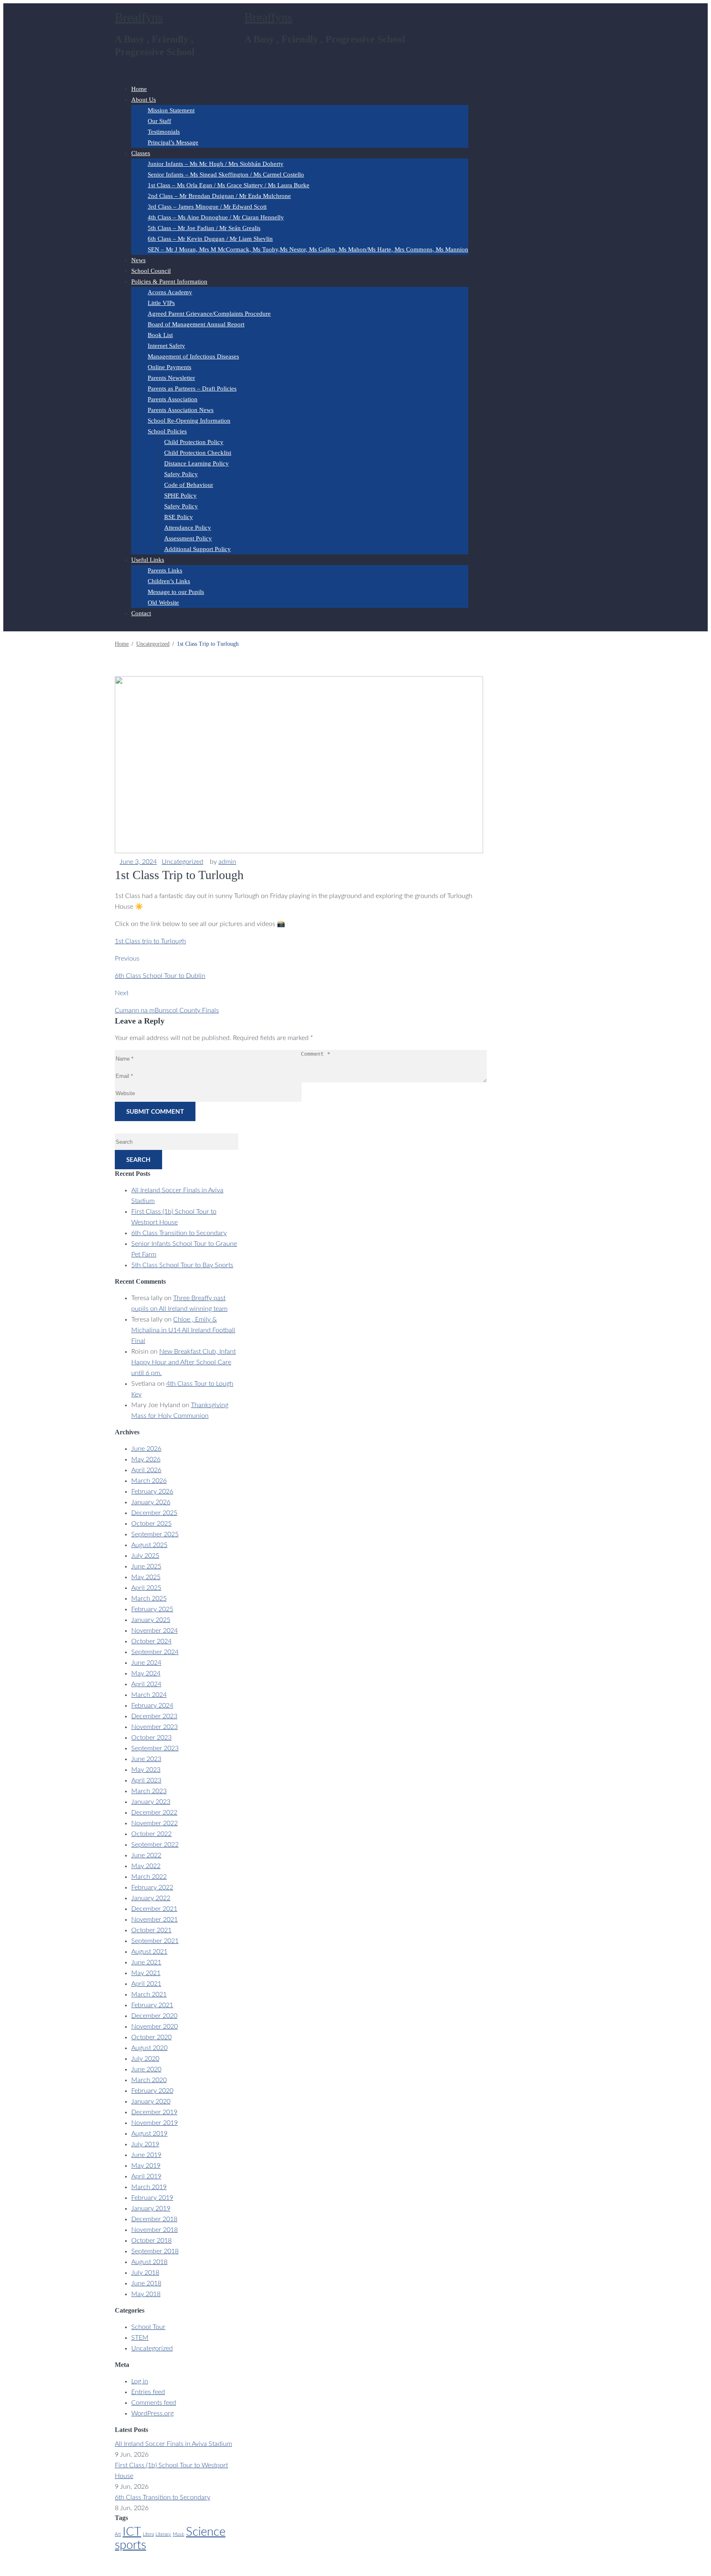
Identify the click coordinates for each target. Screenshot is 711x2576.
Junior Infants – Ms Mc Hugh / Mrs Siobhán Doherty (216, 164)
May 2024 (146, 1673)
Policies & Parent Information (169, 282)
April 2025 (146, 1588)
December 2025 (154, 1513)
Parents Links (165, 570)
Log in (140, 2381)
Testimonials (164, 132)
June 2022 (146, 1855)
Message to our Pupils (176, 592)
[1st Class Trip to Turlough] (299, 851)
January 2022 (151, 1898)
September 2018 (155, 2251)
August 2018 (149, 2262)
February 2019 (152, 2198)
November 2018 (155, 2230)
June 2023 (146, 1759)
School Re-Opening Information (189, 421)
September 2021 (155, 1941)
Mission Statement (171, 110)
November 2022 (155, 1823)
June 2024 (146, 1663)
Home (139, 89)
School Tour (148, 2327)
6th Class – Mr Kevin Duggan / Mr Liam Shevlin (210, 239)
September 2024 (155, 1652)
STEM (140, 2338)
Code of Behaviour (189, 485)
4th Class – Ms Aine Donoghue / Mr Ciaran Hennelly (216, 217)
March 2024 (149, 1695)
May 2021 (146, 1973)
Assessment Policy (188, 538)
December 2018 (154, 2219)
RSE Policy (179, 517)
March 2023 (149, 1791)
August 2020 (149, 2048)
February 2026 (152, 1492)
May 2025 (146, 1577)
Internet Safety (166, 346)
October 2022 (151, 1834)
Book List (160, 335)
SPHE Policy (180, 496)
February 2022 (152, 1887)
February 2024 (152, 1706)
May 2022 (146, 1866)
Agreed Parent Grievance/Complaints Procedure (209, 314)
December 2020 (154, 2016)
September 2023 (155, 1748)
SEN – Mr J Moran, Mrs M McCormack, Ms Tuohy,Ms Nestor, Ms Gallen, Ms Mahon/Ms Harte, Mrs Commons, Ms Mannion (308, 249)
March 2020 (149, 2080)
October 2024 (151, 1641)
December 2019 (154, 2112)
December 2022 (154, 1813)
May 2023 (146, 1770)
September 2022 (155, 1845)
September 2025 (155, 1534)
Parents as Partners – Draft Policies (192, 389)
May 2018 (146, 2294)
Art (118, 2534)
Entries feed (148, 2392)
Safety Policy (181, 474)
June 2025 (146, 1566)
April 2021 (146, 1984)
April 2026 (146, 1470)
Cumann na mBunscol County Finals (167, 1010)
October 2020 (151, 2037)
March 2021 (149, 1994)
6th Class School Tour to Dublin (160, 976)
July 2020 (145, 2059)
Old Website (163, 603)
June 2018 (146, 2283)
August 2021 (149, 1952)
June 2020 (146, 2069)
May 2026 (146, 1459)
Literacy (163, 2534)
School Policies (167, 431)
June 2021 (146, 1962)
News (138, 260)
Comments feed (154, 2403)
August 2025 (149, 1545)
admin (227, 862)
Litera (148, 2534)
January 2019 (151, 2208)
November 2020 (155, 2027)
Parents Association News (181, 410)
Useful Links (148, 560)
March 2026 (149, 1481)
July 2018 (145, 2273)
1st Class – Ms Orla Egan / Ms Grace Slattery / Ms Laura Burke (229, 185)
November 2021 (155, 1920)
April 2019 (146, 2176)
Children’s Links (169, 581)
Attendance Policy (188, 528)
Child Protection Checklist (198, 453)
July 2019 (145, 2144)
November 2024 (155, 1631)
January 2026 (151, 1502)
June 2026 (146, 1449)
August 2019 (149, 2134)
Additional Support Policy (197, 549)
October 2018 (151, 2241)
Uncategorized (182, 862)
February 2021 (152, 2005)
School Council (151, 271)
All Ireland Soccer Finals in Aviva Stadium (173, 2444)
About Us (144, 100)
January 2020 (151, 2101)
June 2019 (146, 2155)
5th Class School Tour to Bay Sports (182, 1265)
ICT (132, 2532)
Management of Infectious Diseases (193, 356)
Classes (141, 153)
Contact (141, 613)
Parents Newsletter (171, 378)
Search (138, 1160)
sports (130, 2545)
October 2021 (151, 1930)
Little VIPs (161, 303)
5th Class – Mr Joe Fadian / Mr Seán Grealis (204, 228)
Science (206, 2532)
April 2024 (146, 1684)
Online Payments (170, 367)
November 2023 (155, 1727)
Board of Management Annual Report (196, 324)
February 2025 (152, 1609)
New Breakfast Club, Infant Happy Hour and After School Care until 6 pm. (184, 1362)
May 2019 (146, 2166)
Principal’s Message (173, 142)
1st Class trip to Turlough (150, 941)
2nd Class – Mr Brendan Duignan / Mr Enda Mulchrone (219, 196)
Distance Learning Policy (196, 463)
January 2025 (151, 1620)
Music (179, 2534)
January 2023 (151, 1802)
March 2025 (149, 1599)
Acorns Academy (170, 292)
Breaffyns (139, 17)
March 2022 (149, 1877)
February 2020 (152, 2091)
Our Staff (159, 121)
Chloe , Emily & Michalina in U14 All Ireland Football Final (183, 1330)
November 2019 (155, 2123)
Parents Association (173, 399)
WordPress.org (152, 2413)
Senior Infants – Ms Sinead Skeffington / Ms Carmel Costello (226, 175)
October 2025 (151, 1524)
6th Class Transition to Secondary (179, 1233)
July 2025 (145, 1556)
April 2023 (146, 1780)
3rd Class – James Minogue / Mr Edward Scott (207, 207)
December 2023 (154, 1716)
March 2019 (149, 2187)
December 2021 (154, 1909)
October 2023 (151, 1738)
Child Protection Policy (194, 442)
